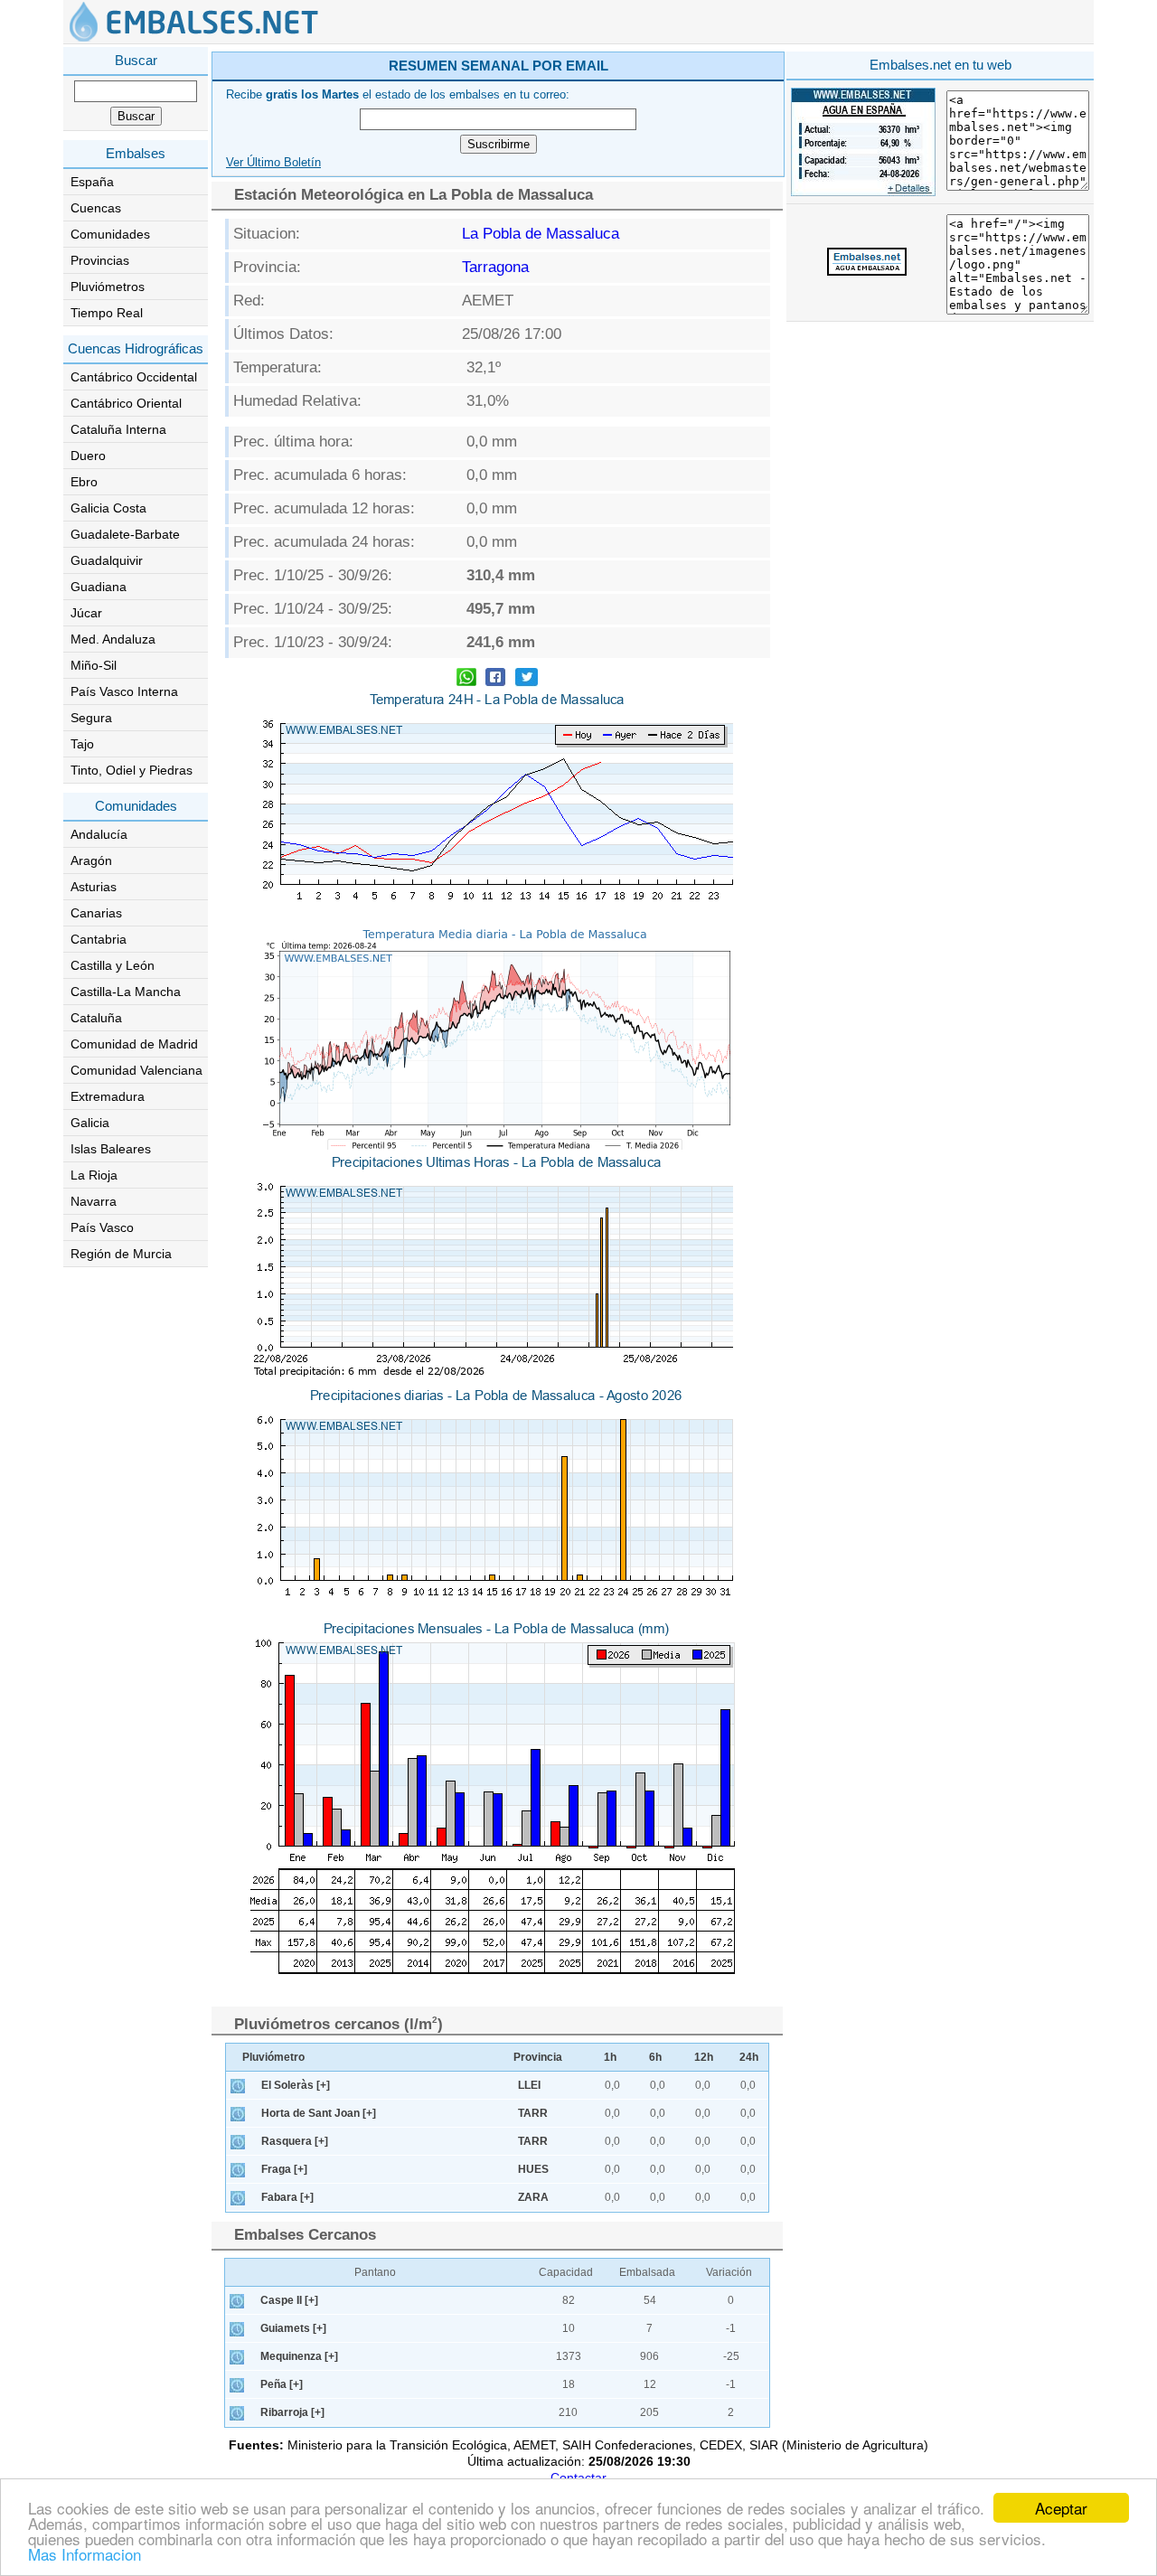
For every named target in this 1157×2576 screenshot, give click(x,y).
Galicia (90, 1123)
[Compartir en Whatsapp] (466, 679)
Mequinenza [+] (299, 2356)
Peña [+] (282, 2384)
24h (749, 2057)
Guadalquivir (107, 560)
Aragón (91, 860)
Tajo (82, 744)
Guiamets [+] (293, 2328)
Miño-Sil (94, 665)
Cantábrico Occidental (134, 377)
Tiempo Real (107, 313)
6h (655, 2057)
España (92, 182)
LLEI (529, 2085)
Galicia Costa (108, 508)
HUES (533, 2169)
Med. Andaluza (113, 639)
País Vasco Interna (124, 691)
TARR (533, 2113)
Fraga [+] (284, 2169)
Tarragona (495, 267)
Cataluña (96, 1018)
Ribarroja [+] (292, 2412)
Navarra (94, 1201)
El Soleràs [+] (296, 2085)
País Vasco (102, 1227)
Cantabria (99, 939)
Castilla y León (113, 965)
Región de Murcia (121, 1254)
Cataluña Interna (118, 429)
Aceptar (1061, 2508)
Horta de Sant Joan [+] (319, 2113)
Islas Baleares (111, 1149)
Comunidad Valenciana (136, 1070)
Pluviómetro (273, 2057)
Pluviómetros (108, 287)
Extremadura (108, 1096)
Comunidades (110, 234)
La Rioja (94, 1175)
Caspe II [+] (289, 2300)
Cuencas (96, 208)
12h (704, 2057)
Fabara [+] (287, 2197)
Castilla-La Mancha (126, 992)
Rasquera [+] (295, 2141)
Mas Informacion (85, 2554)
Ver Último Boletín (273, 163)
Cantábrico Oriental (126, 403)
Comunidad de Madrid (134, 1044)
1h (610, 2057)
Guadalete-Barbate (125, 534)
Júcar (86, 613)
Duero (88, 456)
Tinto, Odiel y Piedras (132, 770)
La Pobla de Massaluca (541, 234)
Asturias (94, 887)
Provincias (100, 260)
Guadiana (99, 587)
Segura (91, 718)
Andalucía (99, 834)
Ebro (84, 482)
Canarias (96, 913)
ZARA (533, 2197)
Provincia (538, 2057)
